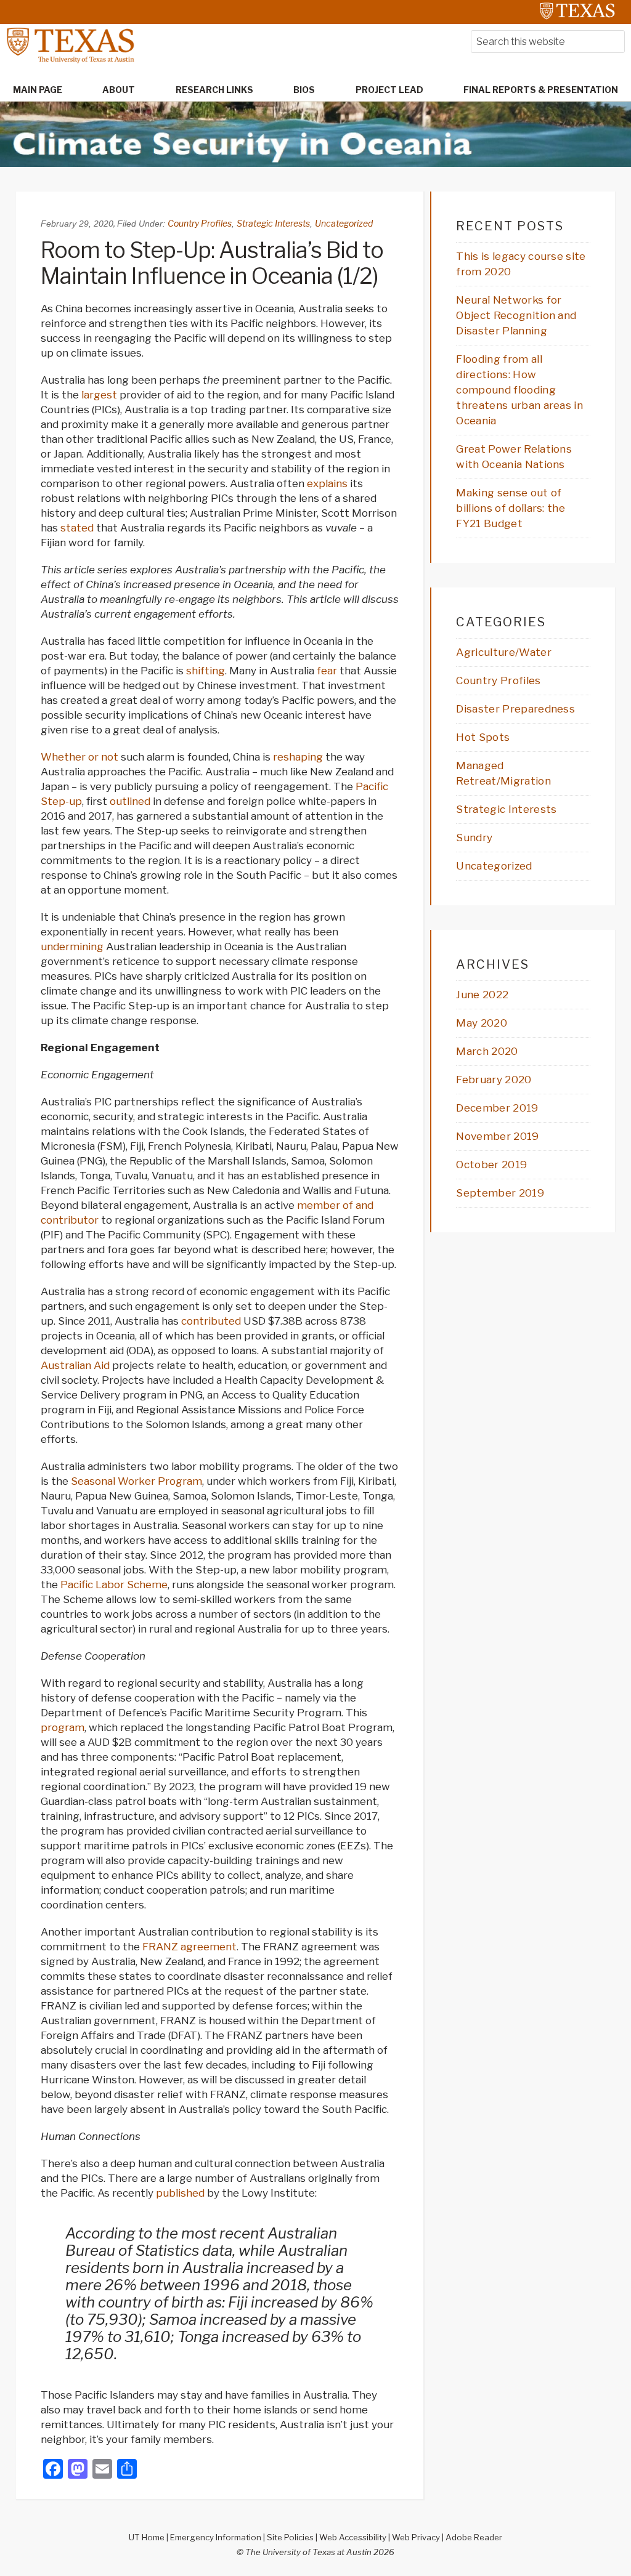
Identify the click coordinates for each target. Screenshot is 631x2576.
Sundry (474, 838)
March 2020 (487, 1051)
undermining (72, 947)
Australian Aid (75, 1365)
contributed (211, 1321)
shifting (206, 671)
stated (77, 528)
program (63, 1727)
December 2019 (497, 1108)
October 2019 (491, 1165)
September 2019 (500, 1193)
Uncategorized (344, 223)
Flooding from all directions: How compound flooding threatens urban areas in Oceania (519, 390)
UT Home (147, 2537)
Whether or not (79, 757)
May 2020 (482, 1023)
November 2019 (497, 1136)
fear (327, 671)
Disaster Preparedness (515, 709)
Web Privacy (416, 2537)
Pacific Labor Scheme (114, 1585)
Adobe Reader (474, 2537)
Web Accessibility (353, 2537)
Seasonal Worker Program (136, 1481)
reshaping (298, 757)
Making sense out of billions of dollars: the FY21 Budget (511, 508)
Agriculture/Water (503, 652)
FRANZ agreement (189, 1947)
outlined (130, 801)
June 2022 (482, 995)
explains (327, 483)
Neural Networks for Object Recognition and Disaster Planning (516, 315)
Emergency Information (216, 2537)
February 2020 (494, 1080)
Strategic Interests (273, 223)
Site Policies (290, 2537)
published (180, 2193)
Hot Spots (483, 737)
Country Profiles (200, 223)
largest (99, 395)
